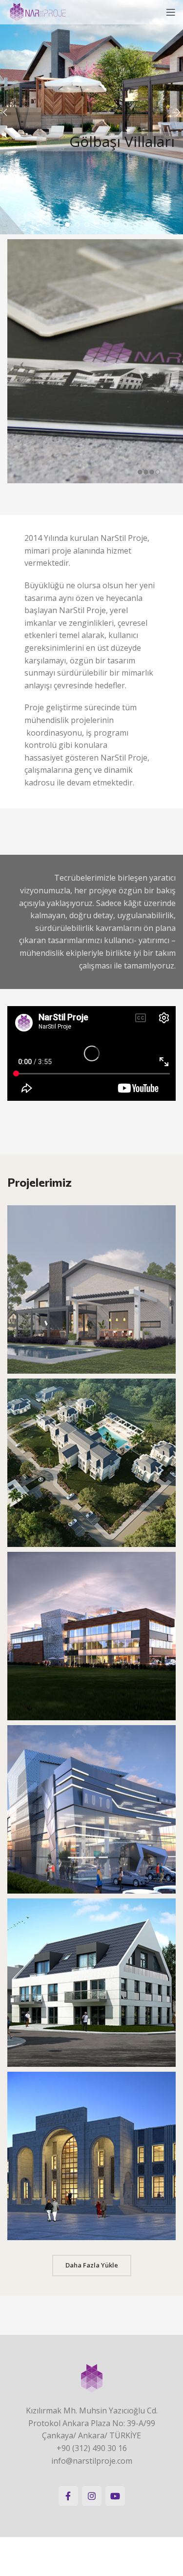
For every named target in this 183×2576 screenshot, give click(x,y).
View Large (167, 1214)
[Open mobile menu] (171, 12)
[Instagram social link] (92, 2496)
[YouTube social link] (115, 2496)
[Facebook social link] (68, 2496)
